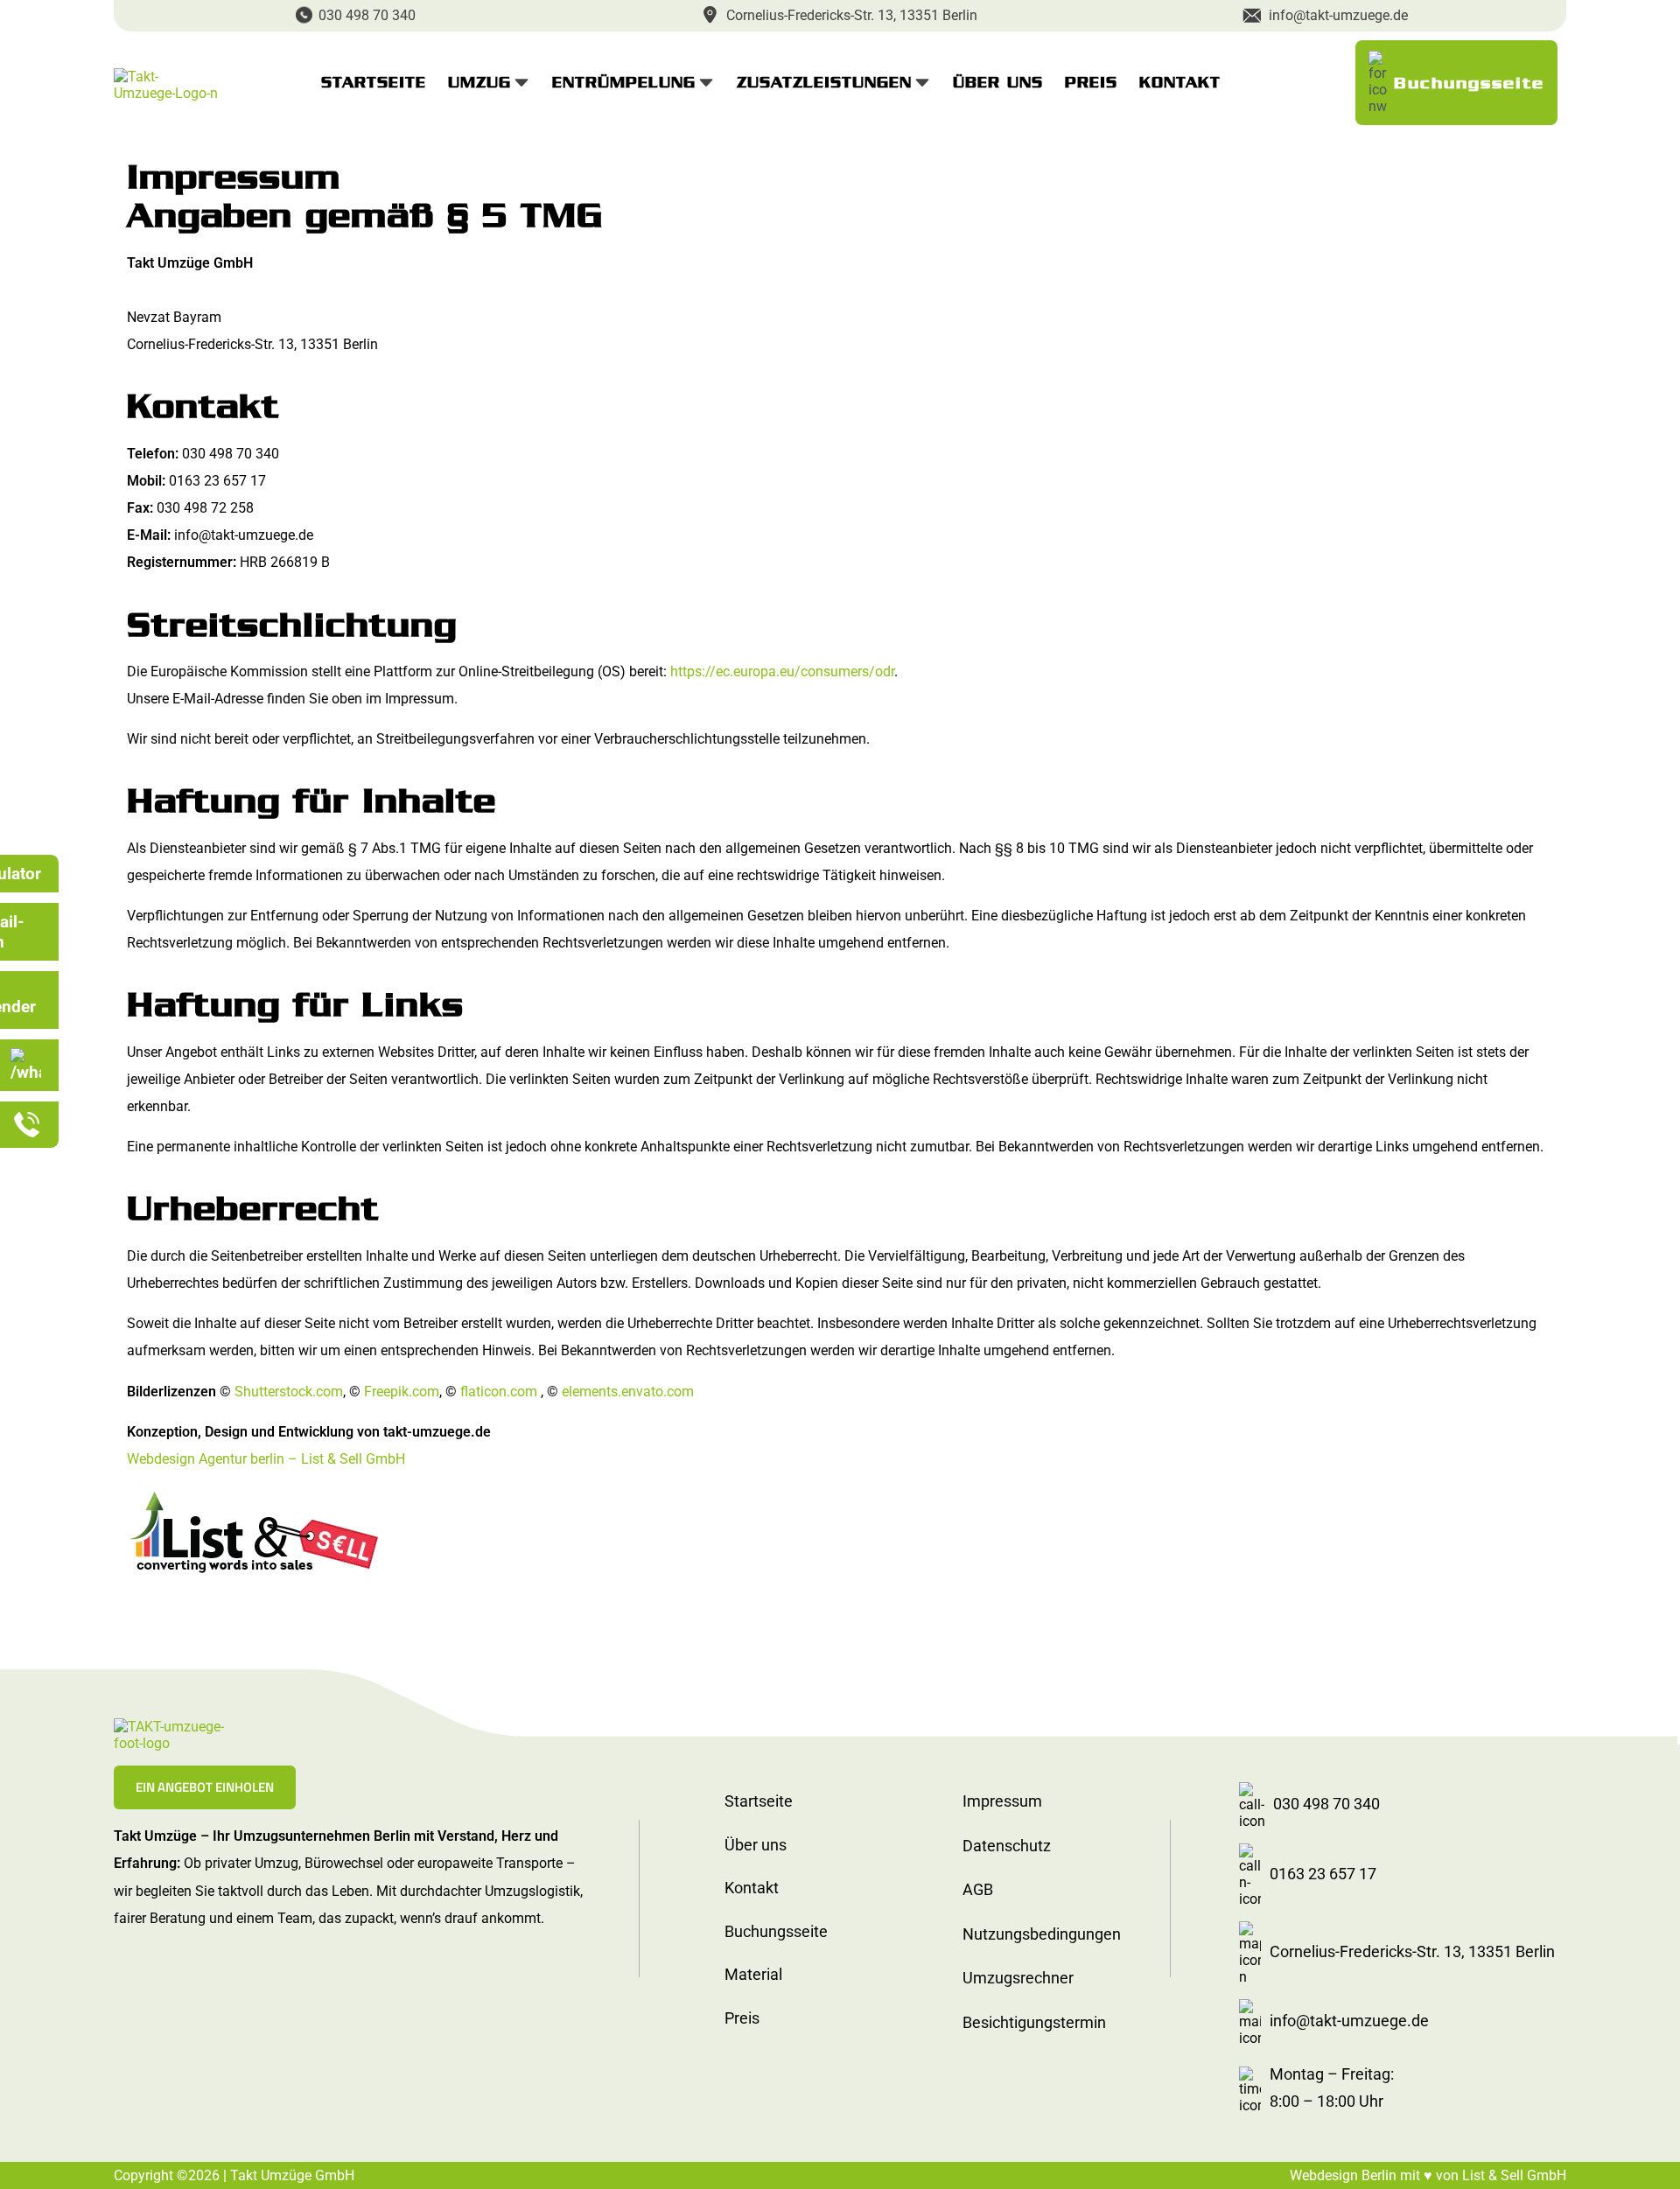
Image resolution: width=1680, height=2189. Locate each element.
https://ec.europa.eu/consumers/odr (782, 671)
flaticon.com (499, 1392)
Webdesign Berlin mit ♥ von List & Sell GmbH (1428, 2175)
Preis (1091, 83)
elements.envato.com (628, 1392)
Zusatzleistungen (824, 83)
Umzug (479, 83)
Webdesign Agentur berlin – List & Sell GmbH (266, 1459)
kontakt (1180, 83)
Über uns (998, 83)
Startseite (374, 83)
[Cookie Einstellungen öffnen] (38, 2167)
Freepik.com (402, 1392)
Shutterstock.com (289, 1392)
